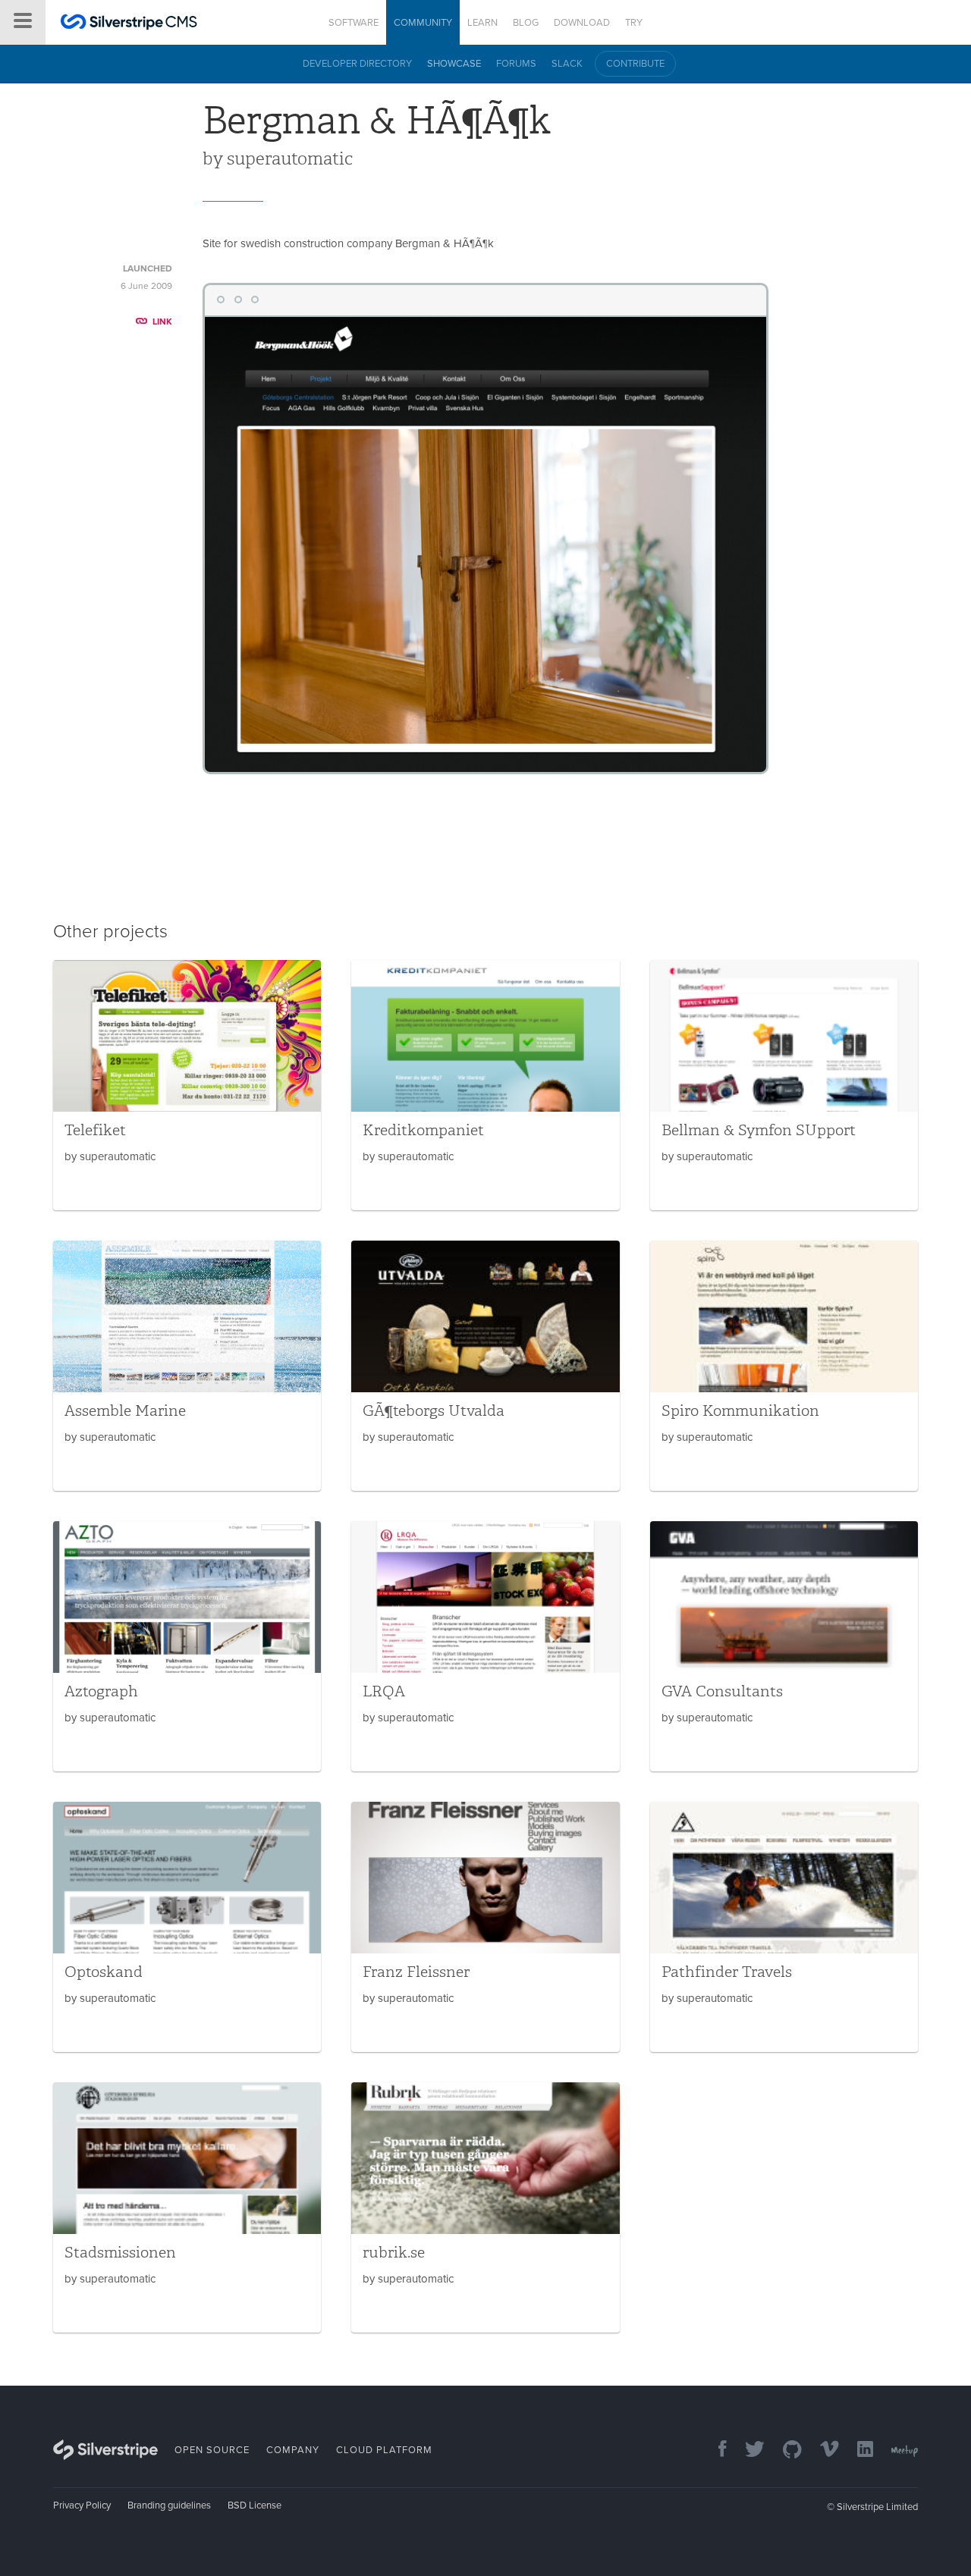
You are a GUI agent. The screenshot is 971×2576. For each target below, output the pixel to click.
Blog (526, 23)
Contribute (635, 64)
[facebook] (715, 2450)
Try (634, 23)
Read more (187, 1085)
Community (423, 23)
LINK (162, 322)
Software (354, 23)
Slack (567, 64)
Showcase (454, 64)
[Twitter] (747, 2450)
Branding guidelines (169, 2505)
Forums (516, 64)
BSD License (255, 2505)
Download (582, 23)
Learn (482, 23)
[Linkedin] (858, 2450)
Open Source (212, 2450)
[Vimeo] (822, 2450)
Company (293, 2450)
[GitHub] (785, 2450)
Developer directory (357, 64)
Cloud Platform (384, 2450)
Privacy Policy (82, 2505)
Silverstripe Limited (877, 2507)
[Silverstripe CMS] (129, 24)
